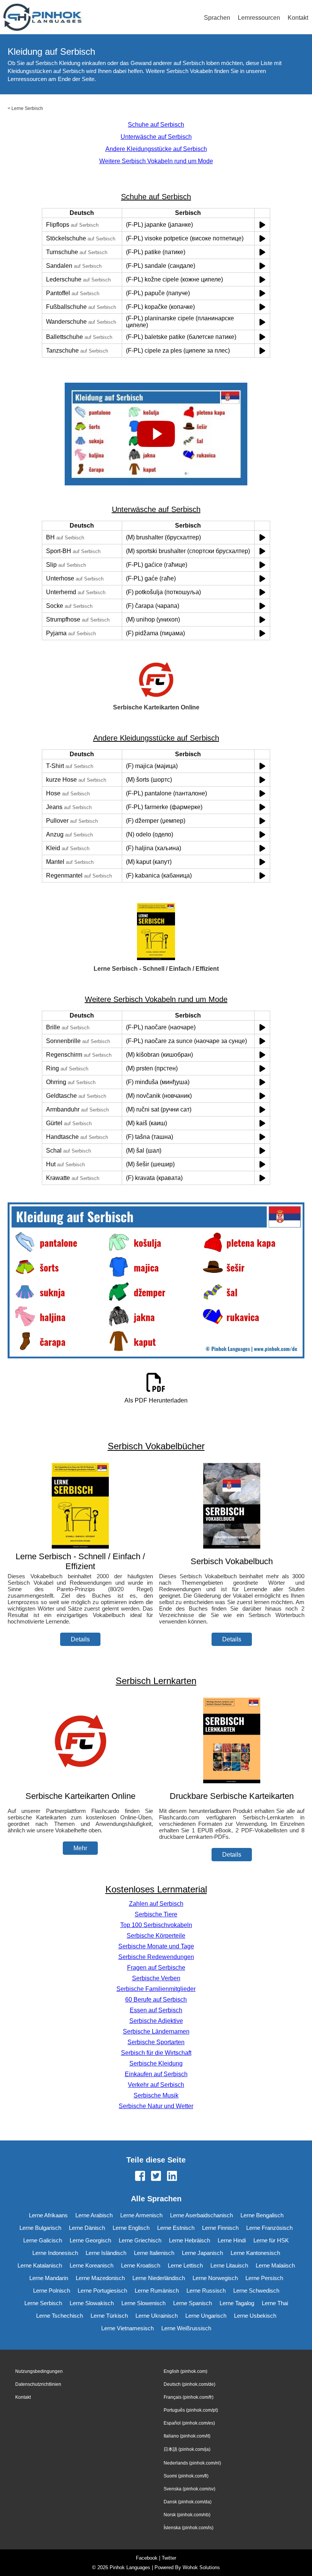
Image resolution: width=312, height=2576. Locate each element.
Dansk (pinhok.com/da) (188, 2502)
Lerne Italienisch (154, 2253)
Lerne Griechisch (140, 2240)
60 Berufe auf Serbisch (156, 2000)
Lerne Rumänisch (157, 2291)
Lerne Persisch (264, 2278)
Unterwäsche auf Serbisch (156, 137)
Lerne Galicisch (43, 2240)
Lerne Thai (275, 2303)
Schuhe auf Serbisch (156, 125)
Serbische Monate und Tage (156, 1946)
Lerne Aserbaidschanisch (201, 2215)
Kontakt (298, 18)
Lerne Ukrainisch (157, 2316)
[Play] (262, 225)
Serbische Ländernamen (156, 2031)
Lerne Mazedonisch (100, 2278)
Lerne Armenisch (141, 2215)
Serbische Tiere (156, 1914)
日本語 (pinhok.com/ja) (187, 2449)
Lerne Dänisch (87, 2228)
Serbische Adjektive (156, 2021)
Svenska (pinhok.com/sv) (189, 2489)
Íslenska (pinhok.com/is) (189, 2528)
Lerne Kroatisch (141, 2265)
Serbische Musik (156, 2095)
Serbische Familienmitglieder (156, 1989)
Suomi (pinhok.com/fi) (186, 2476)
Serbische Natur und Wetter (156, 2106)
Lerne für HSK (271, 2240)
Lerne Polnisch (52, 2291)
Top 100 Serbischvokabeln (156, 1925)
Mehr (80, 1848)
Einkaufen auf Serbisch (156, 2074)
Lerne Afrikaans (48, 2215)
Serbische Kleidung (156, 2063)
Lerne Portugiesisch (102, 2291)
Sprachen (217, 18)
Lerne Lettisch (185, 2265)
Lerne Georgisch (90, 2240)
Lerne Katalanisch (40, 2265)
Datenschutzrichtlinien (38, 2384)
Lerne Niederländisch (159, 2278)
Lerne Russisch (206, 2291)
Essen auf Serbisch (156, 2010)
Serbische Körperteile (156, 1936)
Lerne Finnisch (220, 2228)
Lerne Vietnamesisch (127, 2328)
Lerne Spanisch (193, 2303)
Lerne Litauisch (229, 2265)
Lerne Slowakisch (92, 2303)
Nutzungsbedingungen (39, 2371)
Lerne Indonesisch (55, 2253)
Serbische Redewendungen (156, 1957)
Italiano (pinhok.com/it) (187, 2436)
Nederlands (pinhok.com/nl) (192, 2463)
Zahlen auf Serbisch (156, 1904)
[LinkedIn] (172, 2177)
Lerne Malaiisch (275, 2265)
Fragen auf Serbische (156, 1968)
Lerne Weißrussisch (186, 2328)
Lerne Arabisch (94, 2215)
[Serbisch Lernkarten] (80, 1781)
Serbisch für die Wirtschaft (156, 2053)
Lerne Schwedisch (256, 2291)
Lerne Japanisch (202, 2253)
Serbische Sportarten (156, 2042)
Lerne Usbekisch (255, 2316)
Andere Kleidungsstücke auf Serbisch (156, 149)
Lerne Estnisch (176, 2228)
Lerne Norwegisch (215, 2278)
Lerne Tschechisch (60, 2316)
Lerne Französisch (269, 2228)
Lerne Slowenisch (143, 2303)
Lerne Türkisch (109, 2316)
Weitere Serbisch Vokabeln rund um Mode (156, 161)
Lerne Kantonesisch (255, 2253)
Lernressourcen (259, 18)
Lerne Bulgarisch (40, 2228)
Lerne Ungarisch (206, 2316)
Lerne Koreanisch (92, 2265)
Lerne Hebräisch (189, 2240)
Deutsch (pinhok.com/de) (189, 2384)
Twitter (169, 2558)
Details (80, 1639)
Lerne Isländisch (106, 2253)
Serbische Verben (156, 1978)
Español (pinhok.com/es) (189, 2423)
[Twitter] (156, 2177)
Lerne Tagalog (237, 2303)
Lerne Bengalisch (262, 2215)
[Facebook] (140, 2177)
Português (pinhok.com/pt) (191, 2410)
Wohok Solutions (201, 2567)
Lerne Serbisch (27, 108)
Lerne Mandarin (49, 2278)
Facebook (147, 2558)
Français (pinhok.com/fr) (189, 2397)
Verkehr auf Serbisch (156, 2085)
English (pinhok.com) (185, 2371)
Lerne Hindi (232, 2240)
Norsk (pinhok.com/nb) (187, 2515)
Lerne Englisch (131, 2228)
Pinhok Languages (130, 2567)
